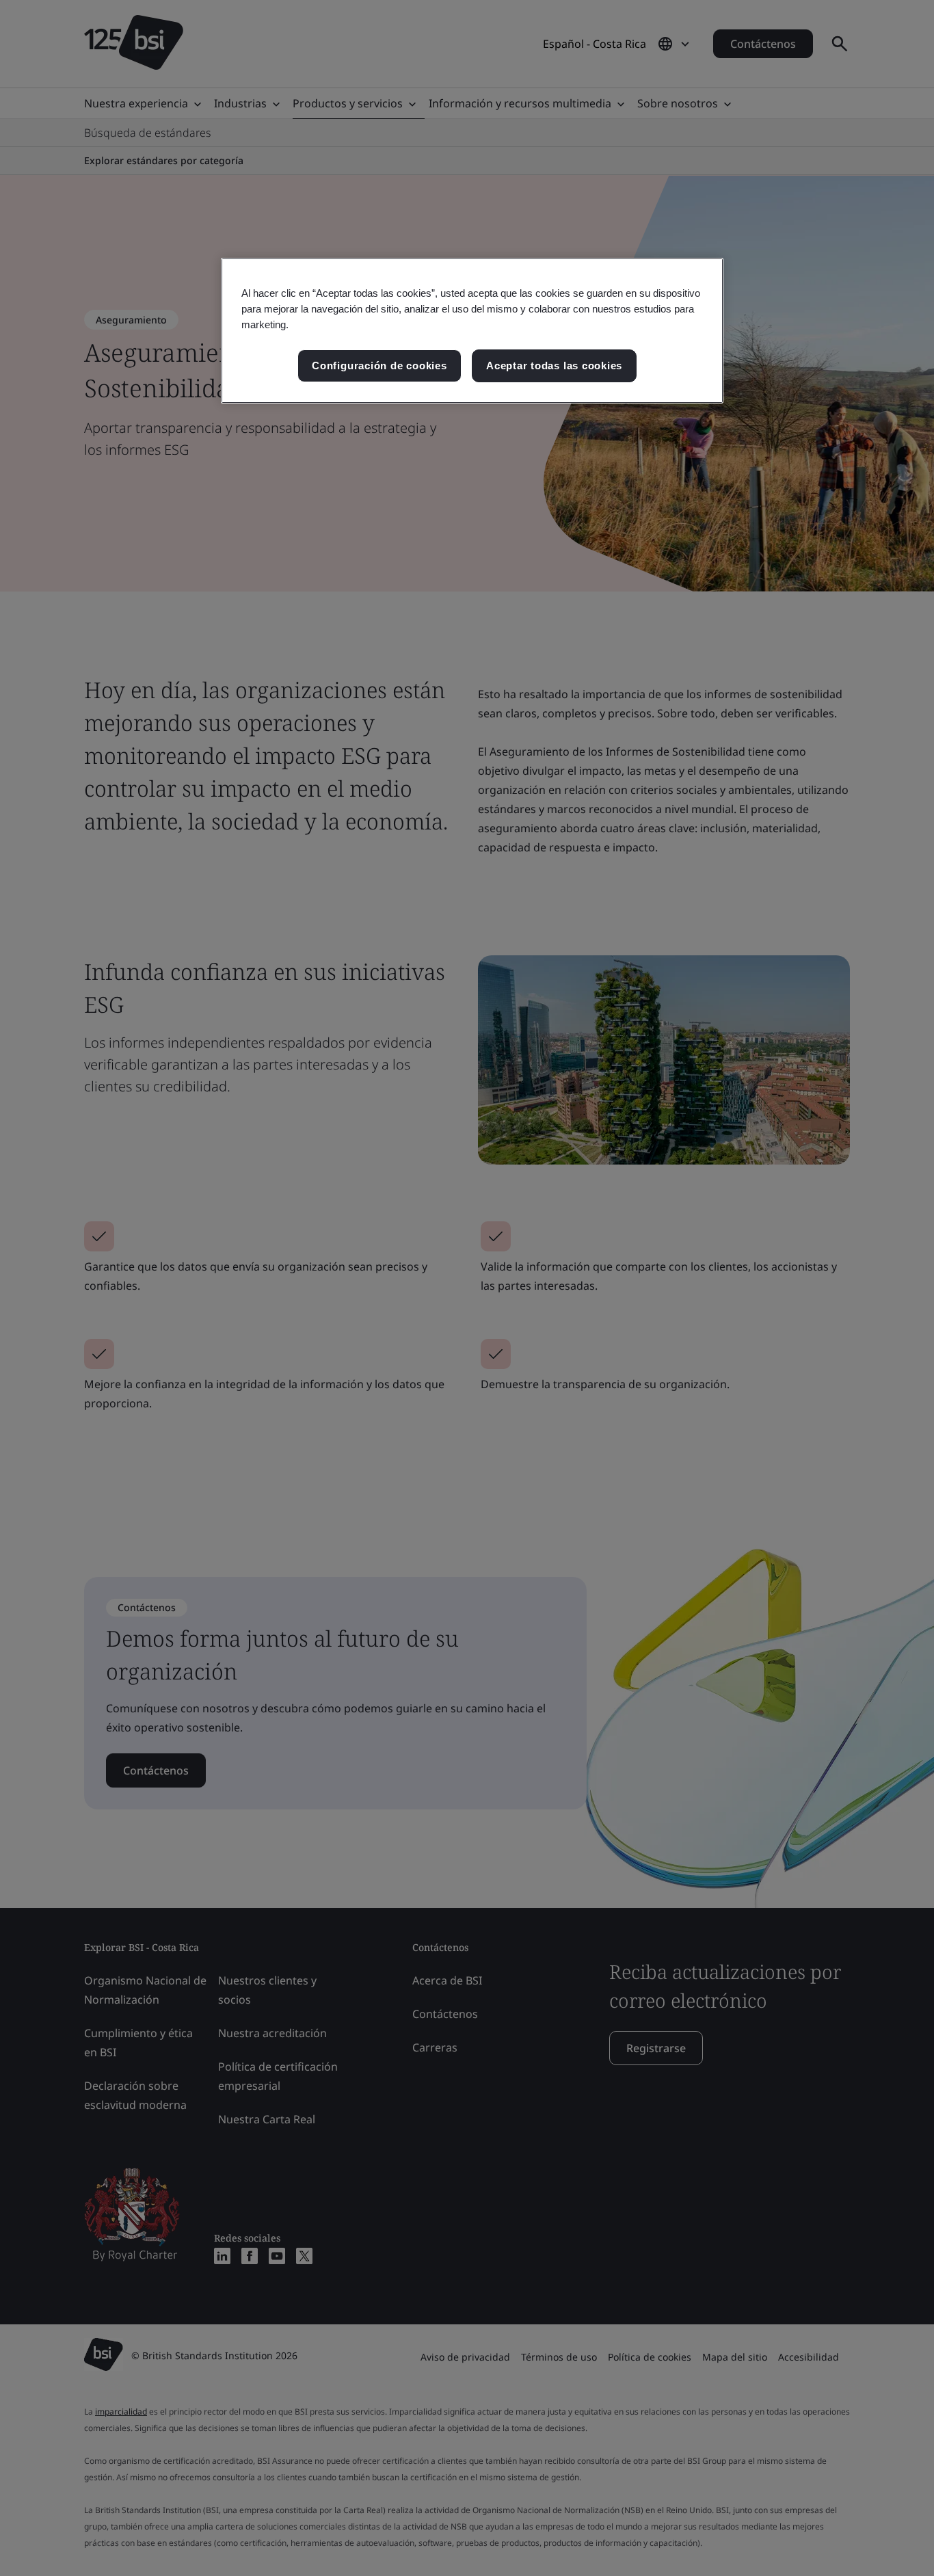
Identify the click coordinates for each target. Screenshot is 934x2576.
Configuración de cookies (379, 366)
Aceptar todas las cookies (554, 366)
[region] (472, 331)
